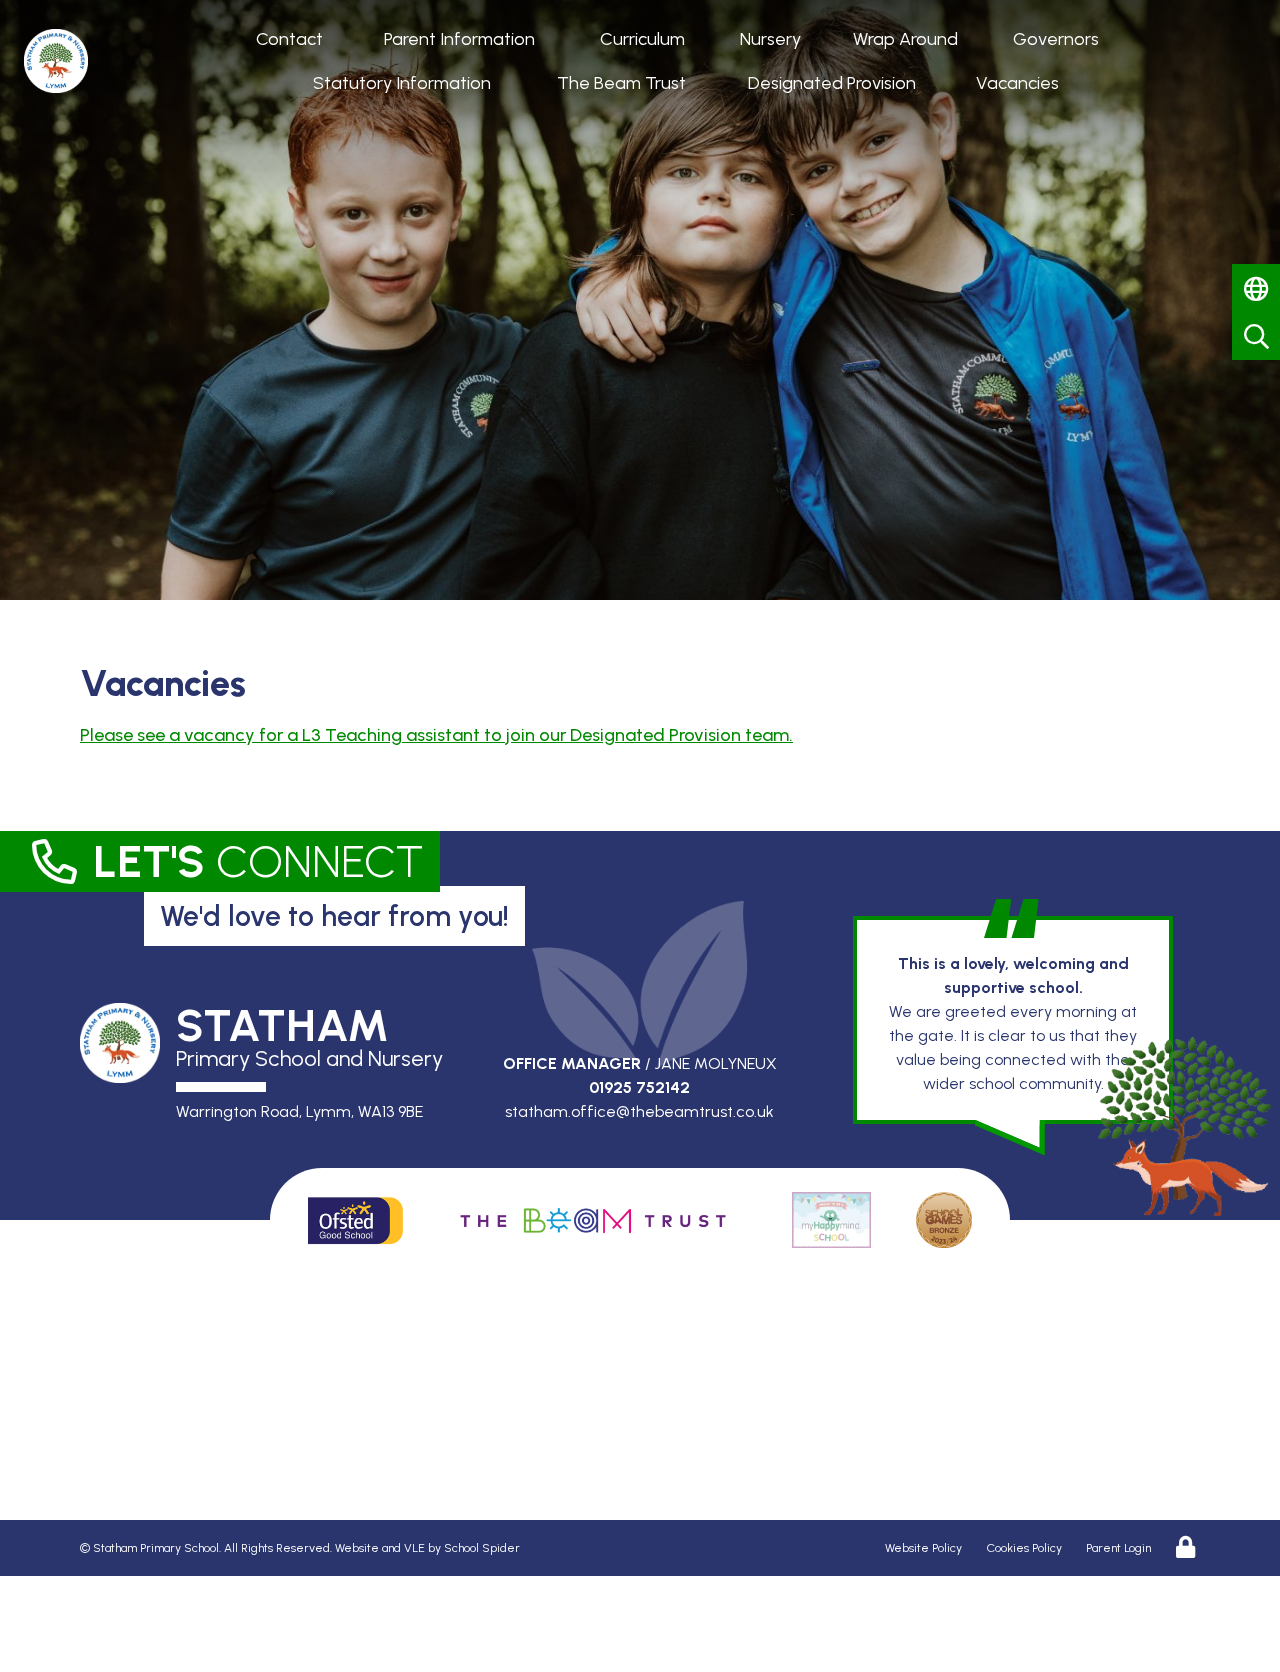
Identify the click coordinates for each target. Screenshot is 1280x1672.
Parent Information (459, 39)
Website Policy (923, 1548)
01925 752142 (639, 1087)
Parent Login (1118, 1548)
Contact (289, 39)
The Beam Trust (621, 83)
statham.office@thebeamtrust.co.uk (639, 1111)
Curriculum (642, 39)
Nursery (770, 39)
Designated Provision (832, 83)
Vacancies (1017, 83)
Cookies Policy (1024, 1548)
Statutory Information (402, 83)
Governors (1056, 39)
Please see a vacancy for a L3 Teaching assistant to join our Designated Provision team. (436, 735)
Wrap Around (905, 39)
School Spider (482, 1548)
